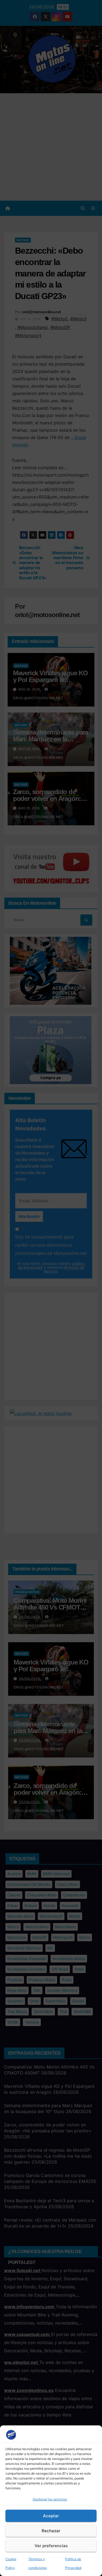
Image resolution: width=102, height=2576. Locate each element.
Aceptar (51, 2516)
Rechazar (51, 2531)
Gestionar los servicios (50, 2499)
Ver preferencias (51, 2546)
